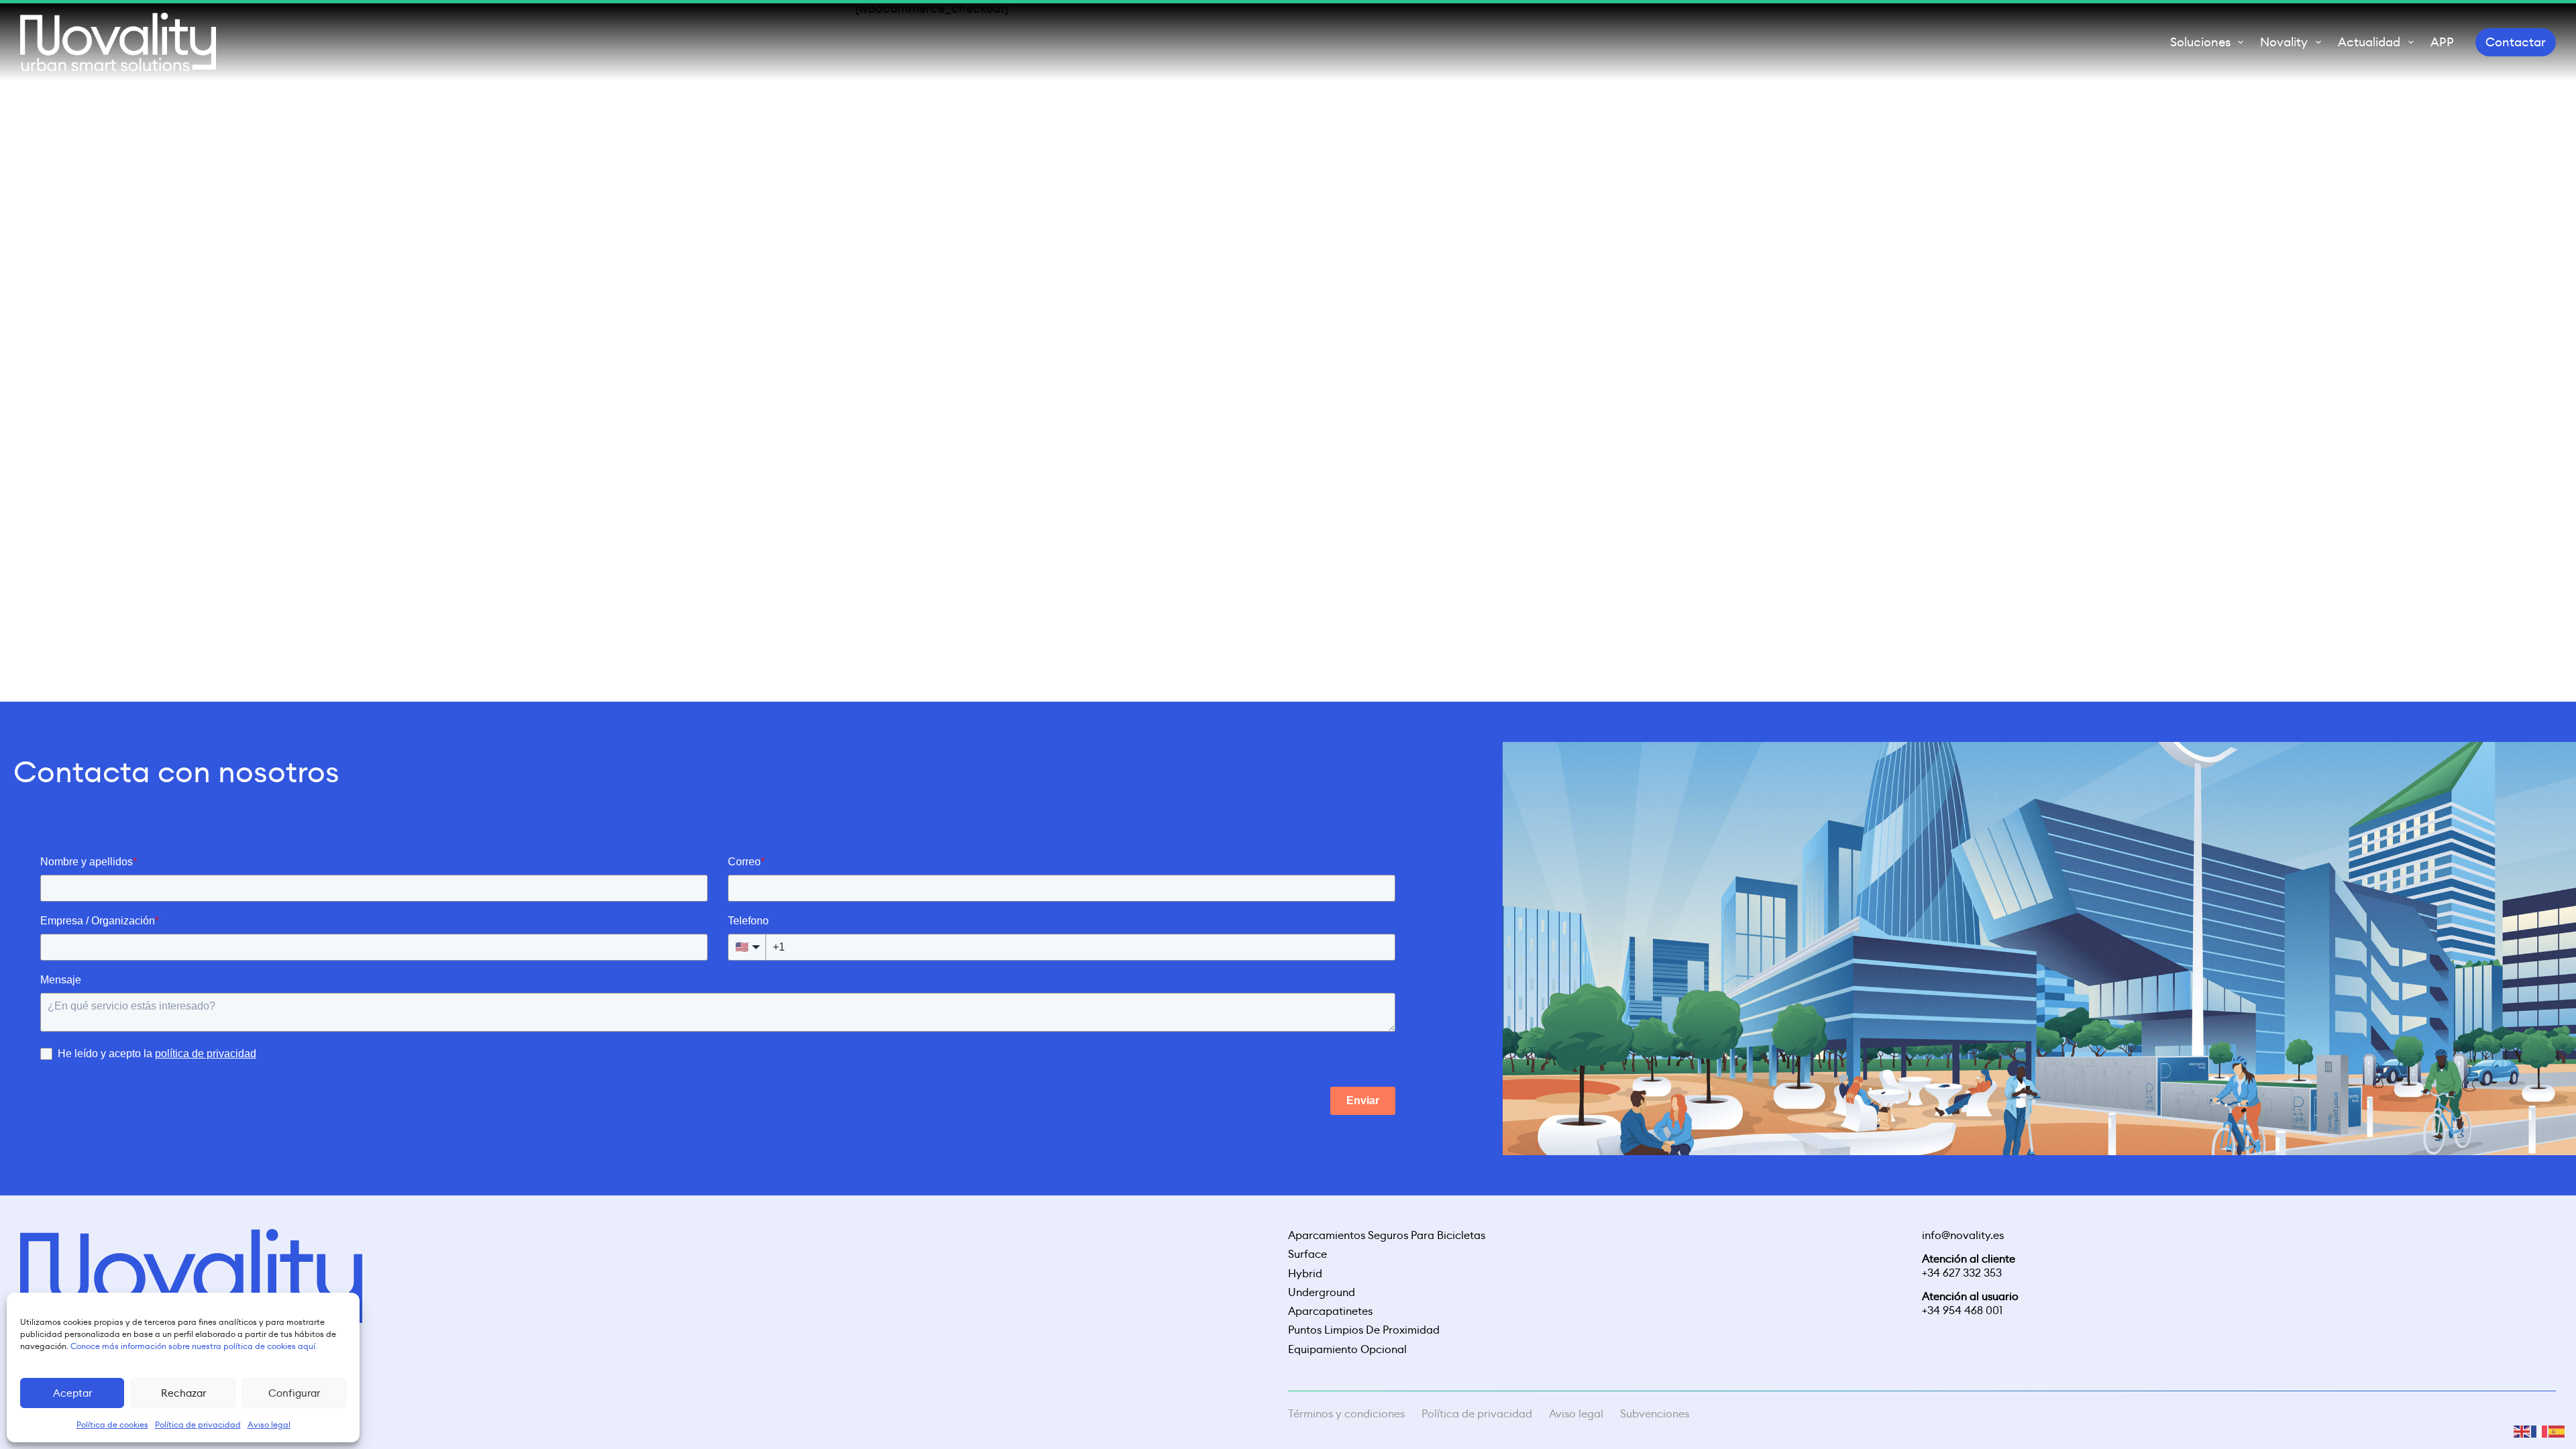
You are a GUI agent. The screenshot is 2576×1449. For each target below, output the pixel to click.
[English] (2522, 1430)
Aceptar (72, 1393)
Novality (2284, 42)
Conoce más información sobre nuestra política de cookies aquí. (194, 1346)
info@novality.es (1963, 1235)
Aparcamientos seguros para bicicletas (1387, 1236)
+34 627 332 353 (1962, 1273)
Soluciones (2200, 42)
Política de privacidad (1477, 1414)
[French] (2540, 1430)
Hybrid (1305, 1274)
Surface (1307, 1254)
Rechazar (183, 1393)
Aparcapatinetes (1330, 1311)
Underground (1322, 1293)
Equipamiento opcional (1347, 1350)
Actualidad (2369, 42)
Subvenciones (1655, 1414)
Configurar (294, 1393)
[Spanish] (2557, 1430)
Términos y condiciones (1346, 1414)
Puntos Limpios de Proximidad (1364, 1330)
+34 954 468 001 (1962, 1310)
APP (2442, 42)
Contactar (2516, 42)
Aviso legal (1576, 1414)
